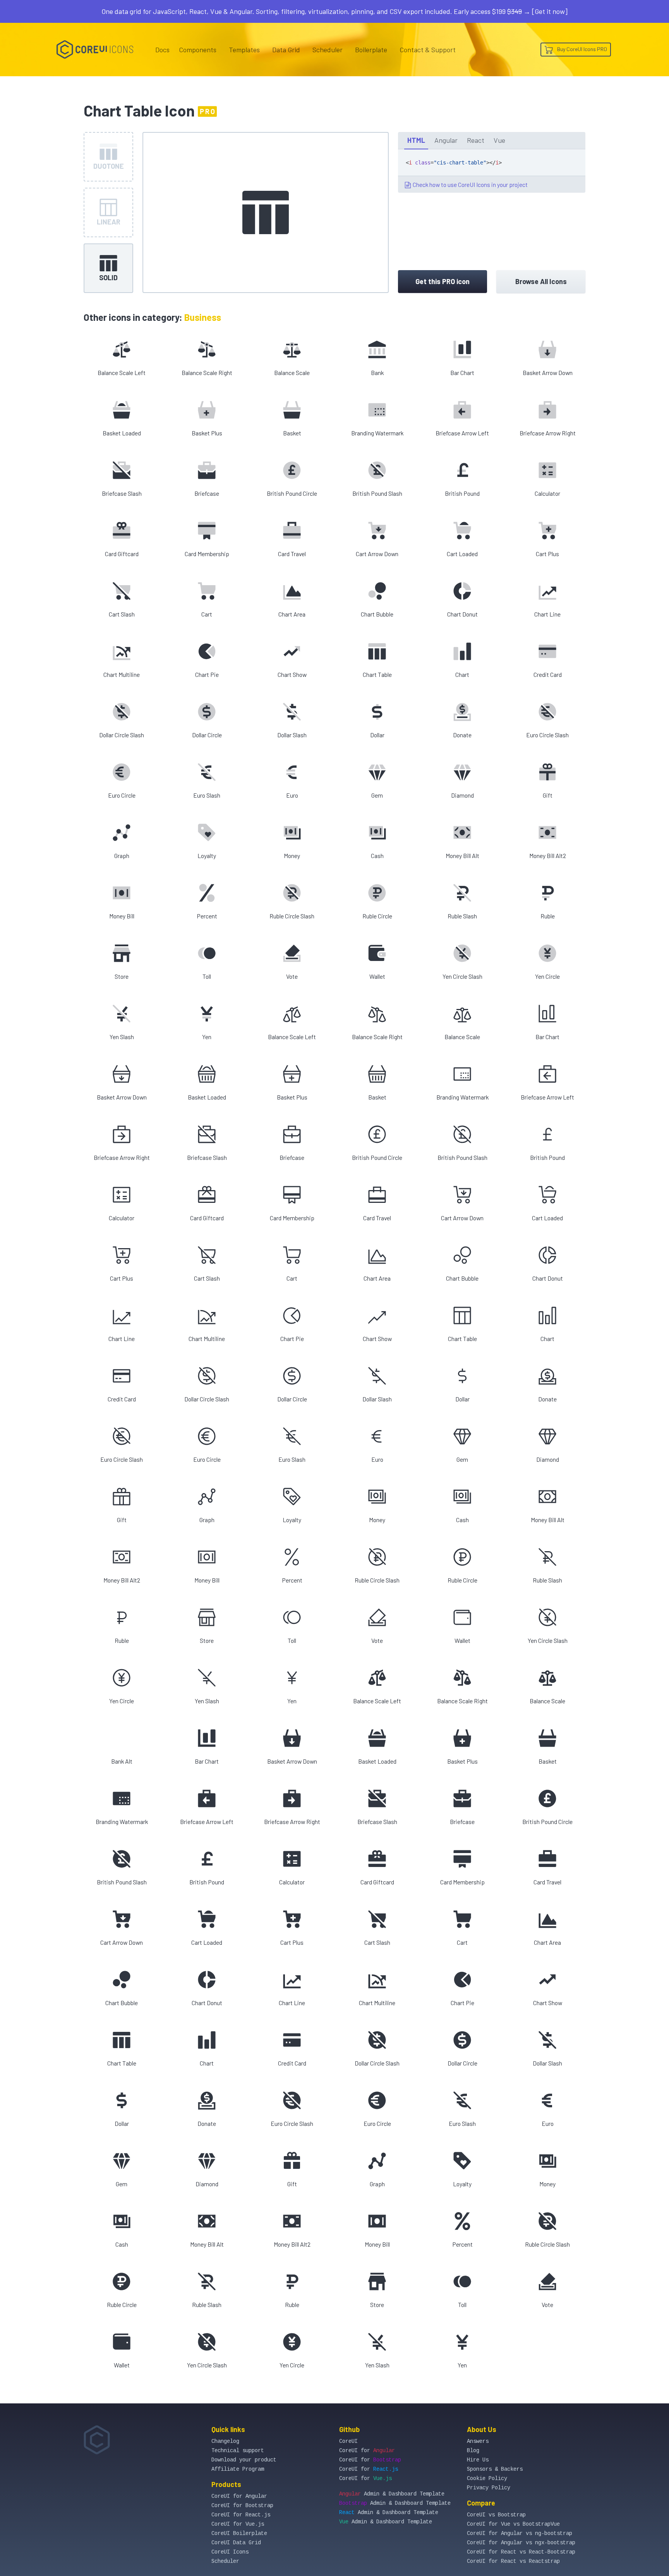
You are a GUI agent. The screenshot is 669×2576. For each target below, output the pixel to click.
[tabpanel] (492, 171)
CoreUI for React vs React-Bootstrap (521, 2552)
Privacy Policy (489, 2488)
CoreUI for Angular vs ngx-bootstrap (521, 2543)
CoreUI (348, 2441)
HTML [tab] (416, 140)
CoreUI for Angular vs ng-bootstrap (520, 2533)
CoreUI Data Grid (236, 2543)
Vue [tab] (499, 140)
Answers (478, 2441)
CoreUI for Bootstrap (242, 2506)
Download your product (244, 2460)
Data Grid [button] (286, 50)
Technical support (238, 2451)
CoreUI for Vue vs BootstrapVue (513, 2524)
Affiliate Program (238, 2469)
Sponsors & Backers (495, 2469)
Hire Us (478, 2460)
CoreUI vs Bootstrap (496, 2515)
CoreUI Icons (230, 2552)
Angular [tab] (446, 140)
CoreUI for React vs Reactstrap (513, 2561)
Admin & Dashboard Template (392, 2494)
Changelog (225, 2441)
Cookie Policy (487, 2478)
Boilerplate (371, 50)
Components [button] (198, 50)
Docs (162, 50)
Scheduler (328, 50)
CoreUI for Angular (239, 2496)
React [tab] (476, 140)
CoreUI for (367, 2451)
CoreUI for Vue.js (238, 2524)
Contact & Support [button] (428, 50)
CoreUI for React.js (241, 2515)
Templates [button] (244, 50)
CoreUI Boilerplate (239, 2533)
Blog (473, 2451)
